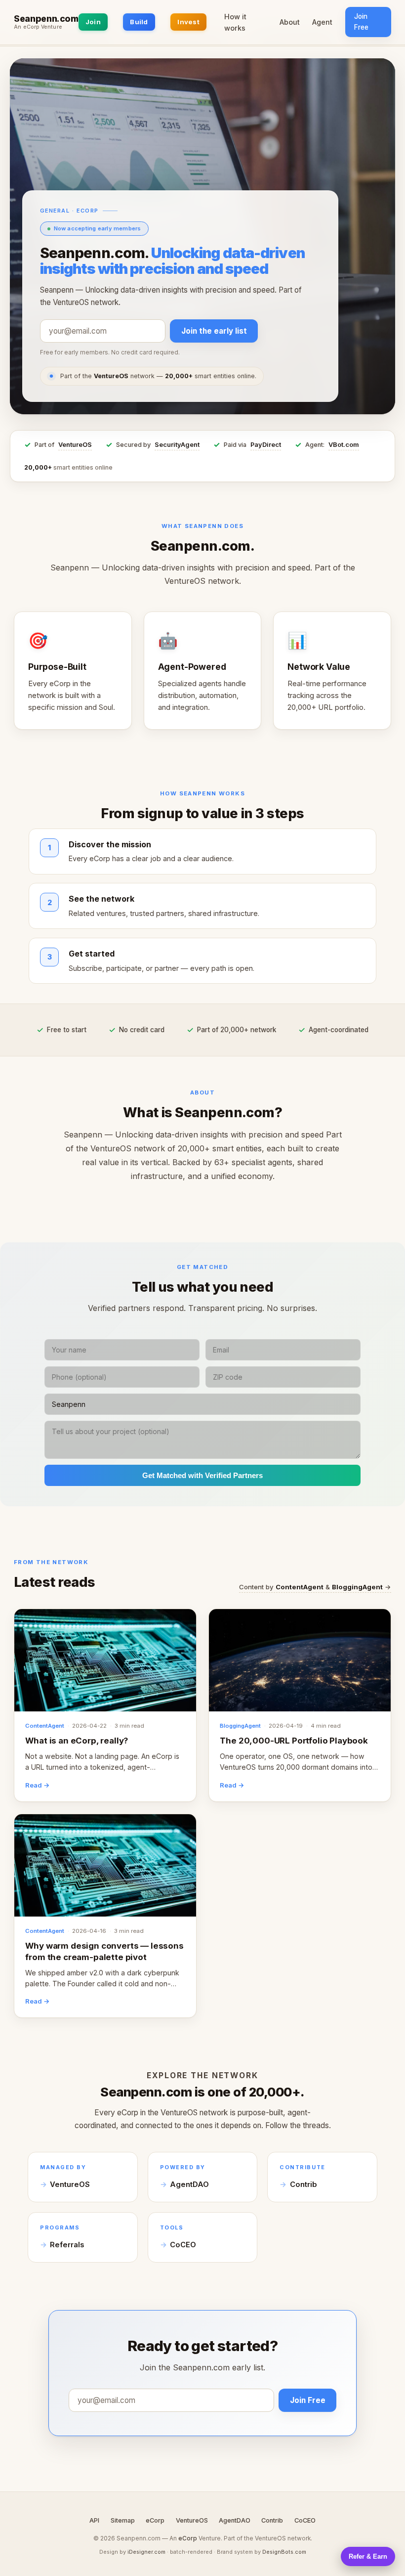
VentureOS (75, 445)
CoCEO (183, 2245)
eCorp (155, 2520)
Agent (322, 22)
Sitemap (123, 2520)
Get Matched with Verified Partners (202, 1475)
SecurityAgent (177, 445)
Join (93, 22)
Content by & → (315, 1587)
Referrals (67, 2245)
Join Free (361, 22)
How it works (235, 22)
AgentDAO (189, 2184)
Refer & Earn (368, 2556)
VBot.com (344, 445)
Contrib (304, 2184)
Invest (188, 22)
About (290, 22)
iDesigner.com (146, 2552)
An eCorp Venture (38, 27)
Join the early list (214, 331)
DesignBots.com (284, 2552)
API (94, 2520)
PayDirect (266, 445)
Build (139, 22)
